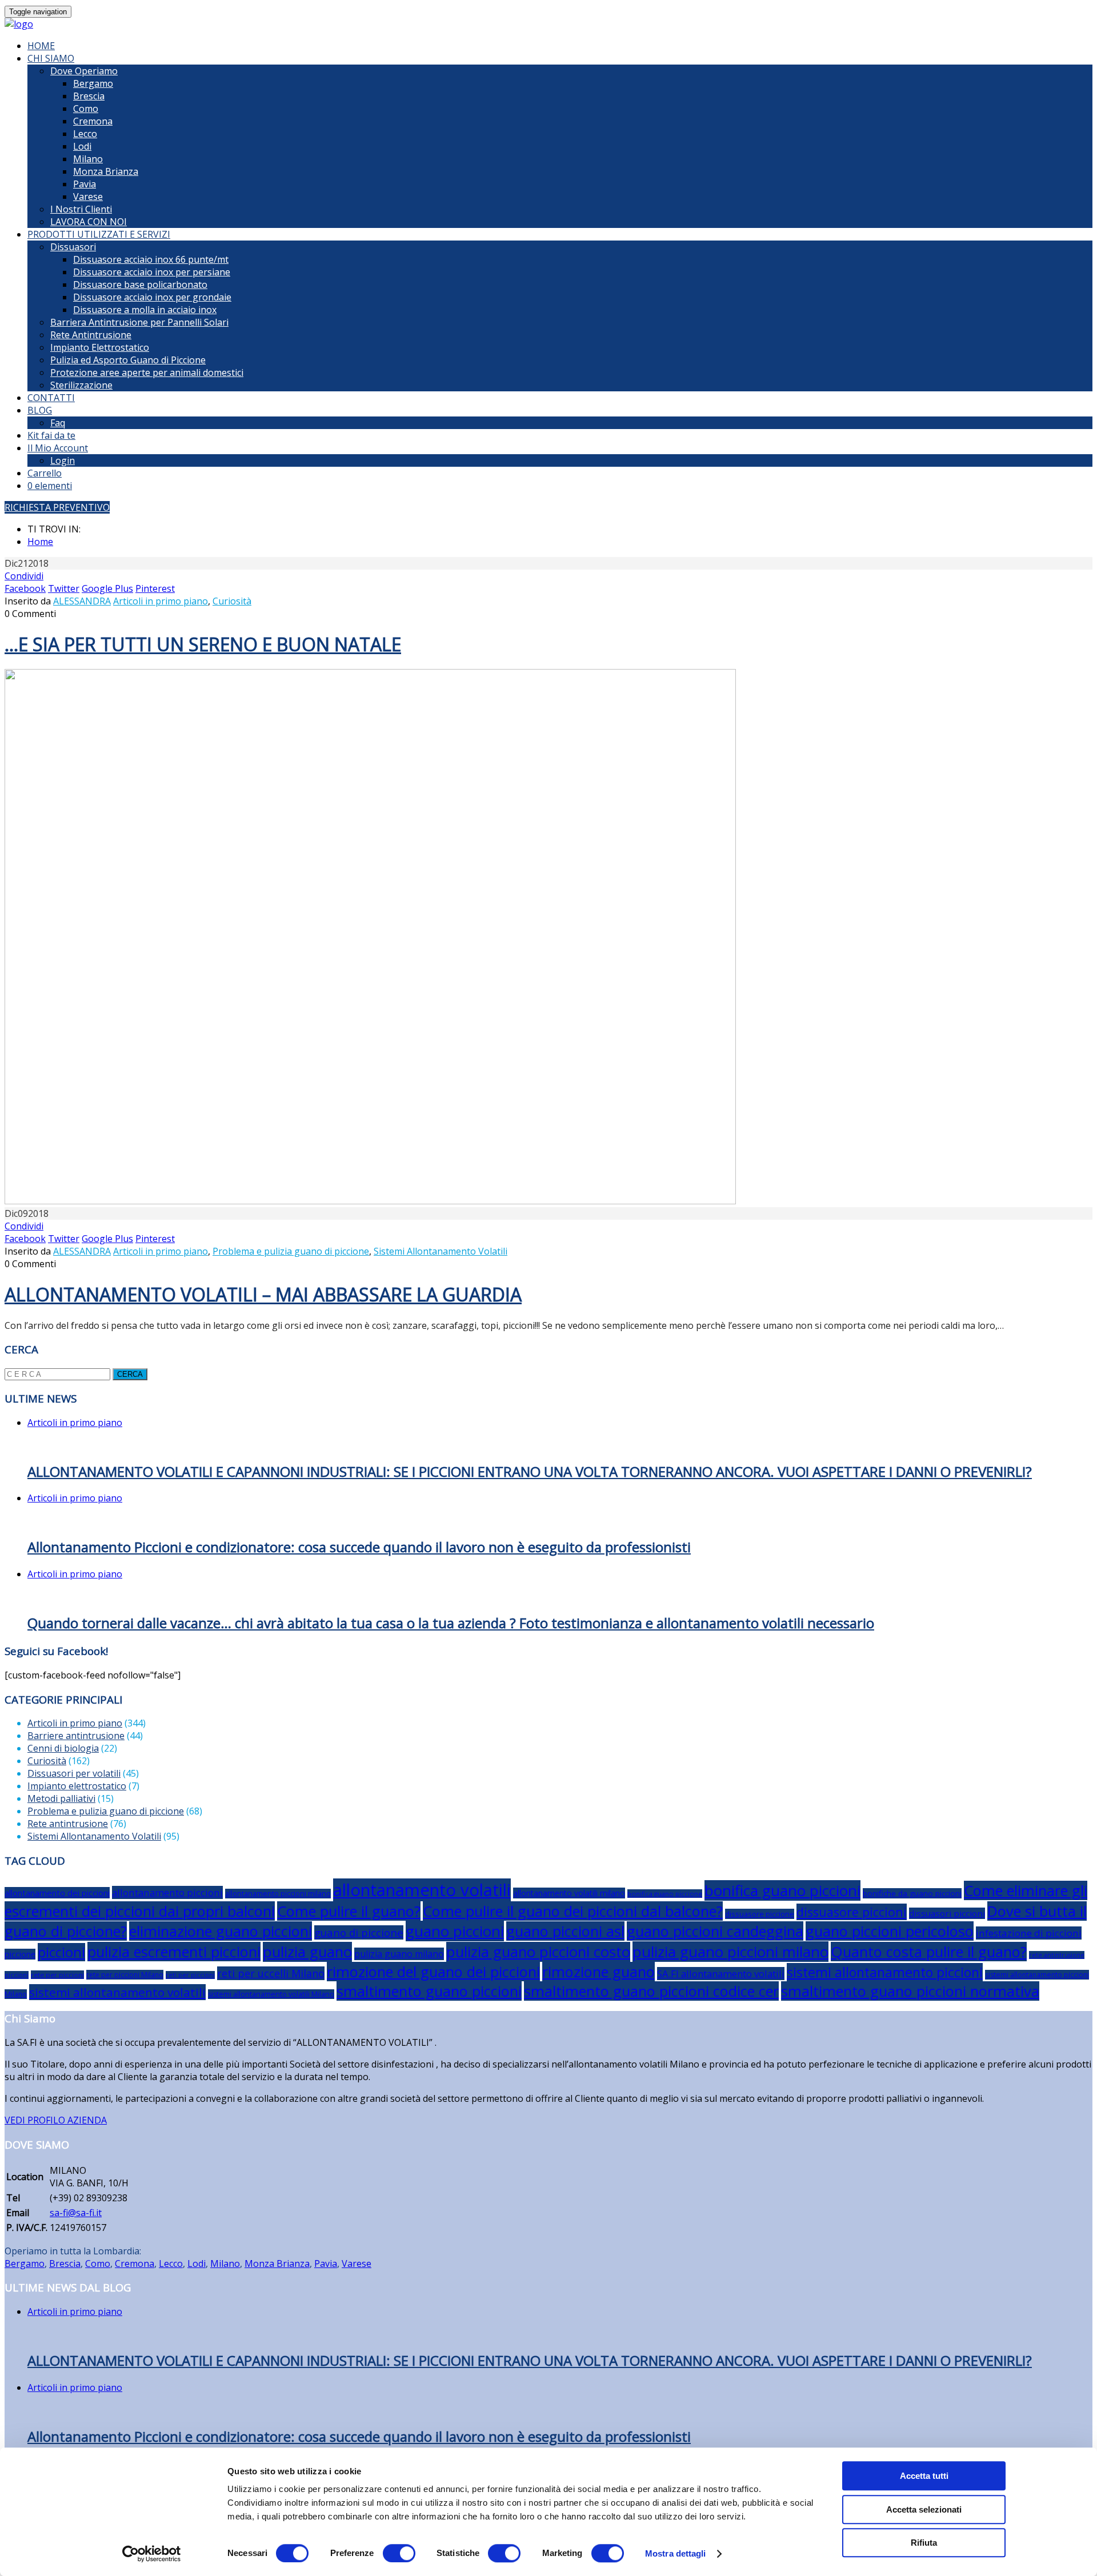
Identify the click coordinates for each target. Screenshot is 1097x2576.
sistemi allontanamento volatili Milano (271, 1994)
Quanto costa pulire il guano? (929, 1952)
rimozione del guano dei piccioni (433, 1972)
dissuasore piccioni (852, 1912)
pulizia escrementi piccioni (174, 1952)
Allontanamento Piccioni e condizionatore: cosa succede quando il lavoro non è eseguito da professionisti (359, 1547)
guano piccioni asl (565, 1931)
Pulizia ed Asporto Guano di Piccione (128, 360)
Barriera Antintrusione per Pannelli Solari (139, 322)
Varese (88, 197)
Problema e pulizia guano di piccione (291, 1251)
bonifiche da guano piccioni (912, 1893)
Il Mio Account (58, 448)
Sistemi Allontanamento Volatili (441, 1251)
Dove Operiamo (84, 71)
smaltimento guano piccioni (429, 1991)
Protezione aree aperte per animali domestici (147, 372)
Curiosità (232, 601)
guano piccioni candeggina (715, 1931)
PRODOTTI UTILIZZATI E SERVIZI (99, 234)
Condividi (24, 576)
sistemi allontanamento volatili (117, 1992)
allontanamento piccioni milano (278, 1894)
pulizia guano (307, 1952)
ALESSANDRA (82, 601)
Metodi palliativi (61, 1798)
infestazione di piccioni (1029, 1933)
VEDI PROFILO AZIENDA (56, 2120)
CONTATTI (51, 398)
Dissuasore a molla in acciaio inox (145, 310)
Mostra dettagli (676, 2553)
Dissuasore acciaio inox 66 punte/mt (151, 259)
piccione (20, 1954)
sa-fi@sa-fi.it (76, 2213)
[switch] (399, 2553)
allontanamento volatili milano (569, 1893)
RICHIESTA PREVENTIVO (57, 507)
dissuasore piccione (760, 1914)
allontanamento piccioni (167, 1892)
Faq (58, 423)
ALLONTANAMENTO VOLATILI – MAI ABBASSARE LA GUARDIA (263, 1294)
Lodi (82, 146)
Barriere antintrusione (76, 1736)
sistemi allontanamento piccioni (885, 1972)
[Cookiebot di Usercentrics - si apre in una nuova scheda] (152, 2554)
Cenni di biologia (63, 1748)
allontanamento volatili (422, 1890)
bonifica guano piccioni (782, 1890)
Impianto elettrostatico (77, 1786)
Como (86, 109)
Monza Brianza (106, 171)
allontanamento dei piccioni (57, 1893)
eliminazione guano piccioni (221, 1931)
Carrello (45, 473)
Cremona (93, 121)
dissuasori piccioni (947, 1913)
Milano (88, 159)
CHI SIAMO (51, 58)
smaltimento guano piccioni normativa (910, 1991)
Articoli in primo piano (161, 601)
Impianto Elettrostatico (100, 347)
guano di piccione (359, 1932)
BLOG (40, 410)
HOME (41, 46)
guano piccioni (455, 1931)
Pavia (85, 184)
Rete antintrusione (68, 1824)
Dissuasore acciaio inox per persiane (152, 272)
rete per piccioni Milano (125, 1975)
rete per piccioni (57, 1975)
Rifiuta (924, 2543)
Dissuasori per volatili (74, 1773)
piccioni (61, 1952)
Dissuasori (73, 247)
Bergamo (93, 83)
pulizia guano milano (399, 1954)
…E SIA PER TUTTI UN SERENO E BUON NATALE (203, 644)
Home (40, 542)
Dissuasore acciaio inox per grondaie (152, 297)
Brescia (89, 96)
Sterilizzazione (81, 385)
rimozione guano (598, 1972)
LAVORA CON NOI (89, 222)
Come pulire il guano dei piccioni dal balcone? (573, 1911)
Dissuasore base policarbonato (140, 285)
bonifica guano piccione (665, 1894)
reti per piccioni (190, 1975)
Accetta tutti (924, 2476)
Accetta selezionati (924, 2509)
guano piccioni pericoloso (890, 1931)
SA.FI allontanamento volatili (721, 1974)
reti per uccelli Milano (271, 1973)
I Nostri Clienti (81, 209)
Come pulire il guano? (349, 1911)
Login (63, 460)
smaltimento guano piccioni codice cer (651, 1991)
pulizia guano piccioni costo (538, 1952)
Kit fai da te (51, 435)
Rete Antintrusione (91, 335)
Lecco (85, 134)
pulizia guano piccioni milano (730, 1952)
